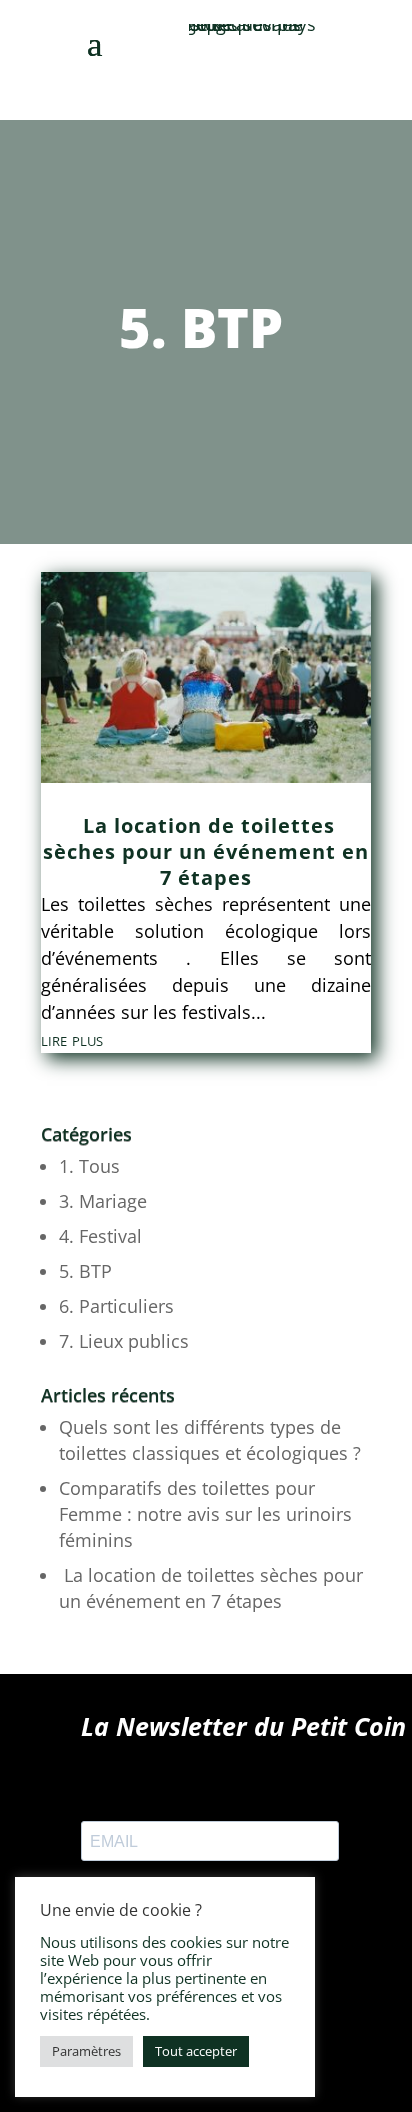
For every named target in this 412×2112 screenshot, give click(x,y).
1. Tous (89, 1166)
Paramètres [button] (86, 2051)
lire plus (72, 1039)
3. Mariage (103, 1201)
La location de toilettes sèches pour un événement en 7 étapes (206, 851)
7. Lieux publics (124, 1341)
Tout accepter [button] (196, 2051)
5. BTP (85, 1271)
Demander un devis (317, 67)
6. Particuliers (116, 1306)
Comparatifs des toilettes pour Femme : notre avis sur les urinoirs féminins (205, 1514)
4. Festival (100, 1236)
